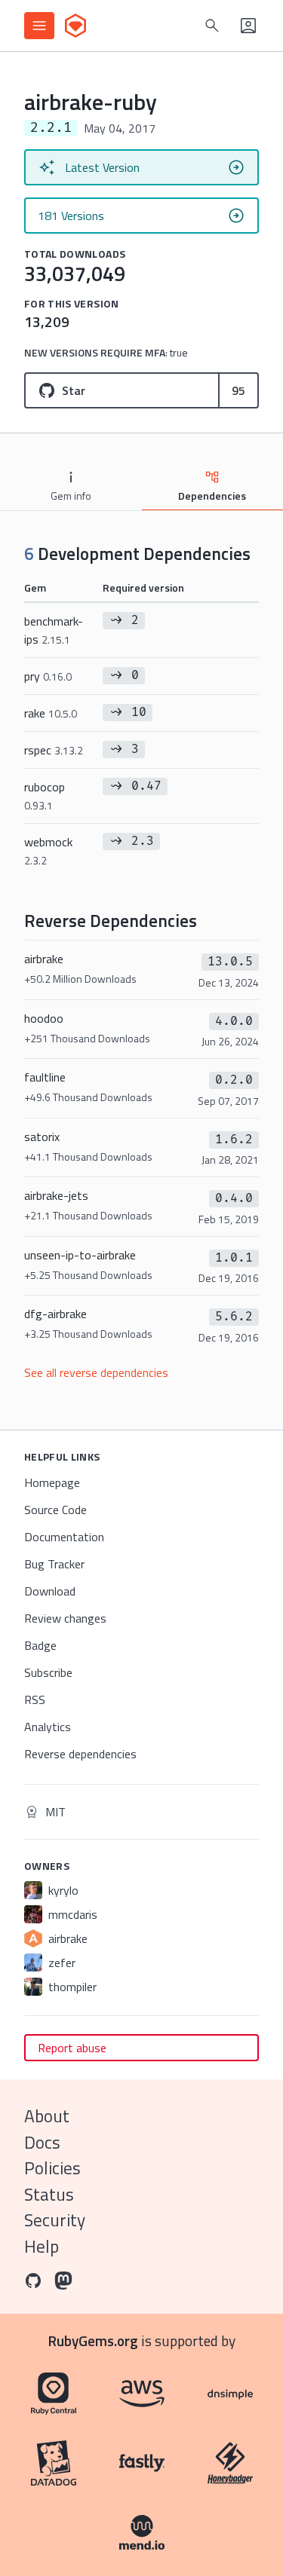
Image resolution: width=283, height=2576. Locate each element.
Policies (52, 2168)
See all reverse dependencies (96, 1372)
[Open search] (212, 26)
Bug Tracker (54, 1564)
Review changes (65, 1618)
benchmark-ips (54, 630)
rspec (54, 750)
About (47, 2116)
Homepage (52, 1482)
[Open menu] (39, 26)
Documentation (64, 1537)
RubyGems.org (93, 2340)
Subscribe (48, 1672)
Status (49, 2194)
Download (50, 1591)
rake (51, 713)
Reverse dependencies (80, 1754)
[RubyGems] (75, 26)
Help (42, 2246)
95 (238, 390)
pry (48, 676)
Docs (42, 2142)
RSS (35, 1699)
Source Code (55, 1510)
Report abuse (72, 2048)
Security (55, 2220)
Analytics (48, 1727)
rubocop (45, 795)
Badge (40, 1645)
